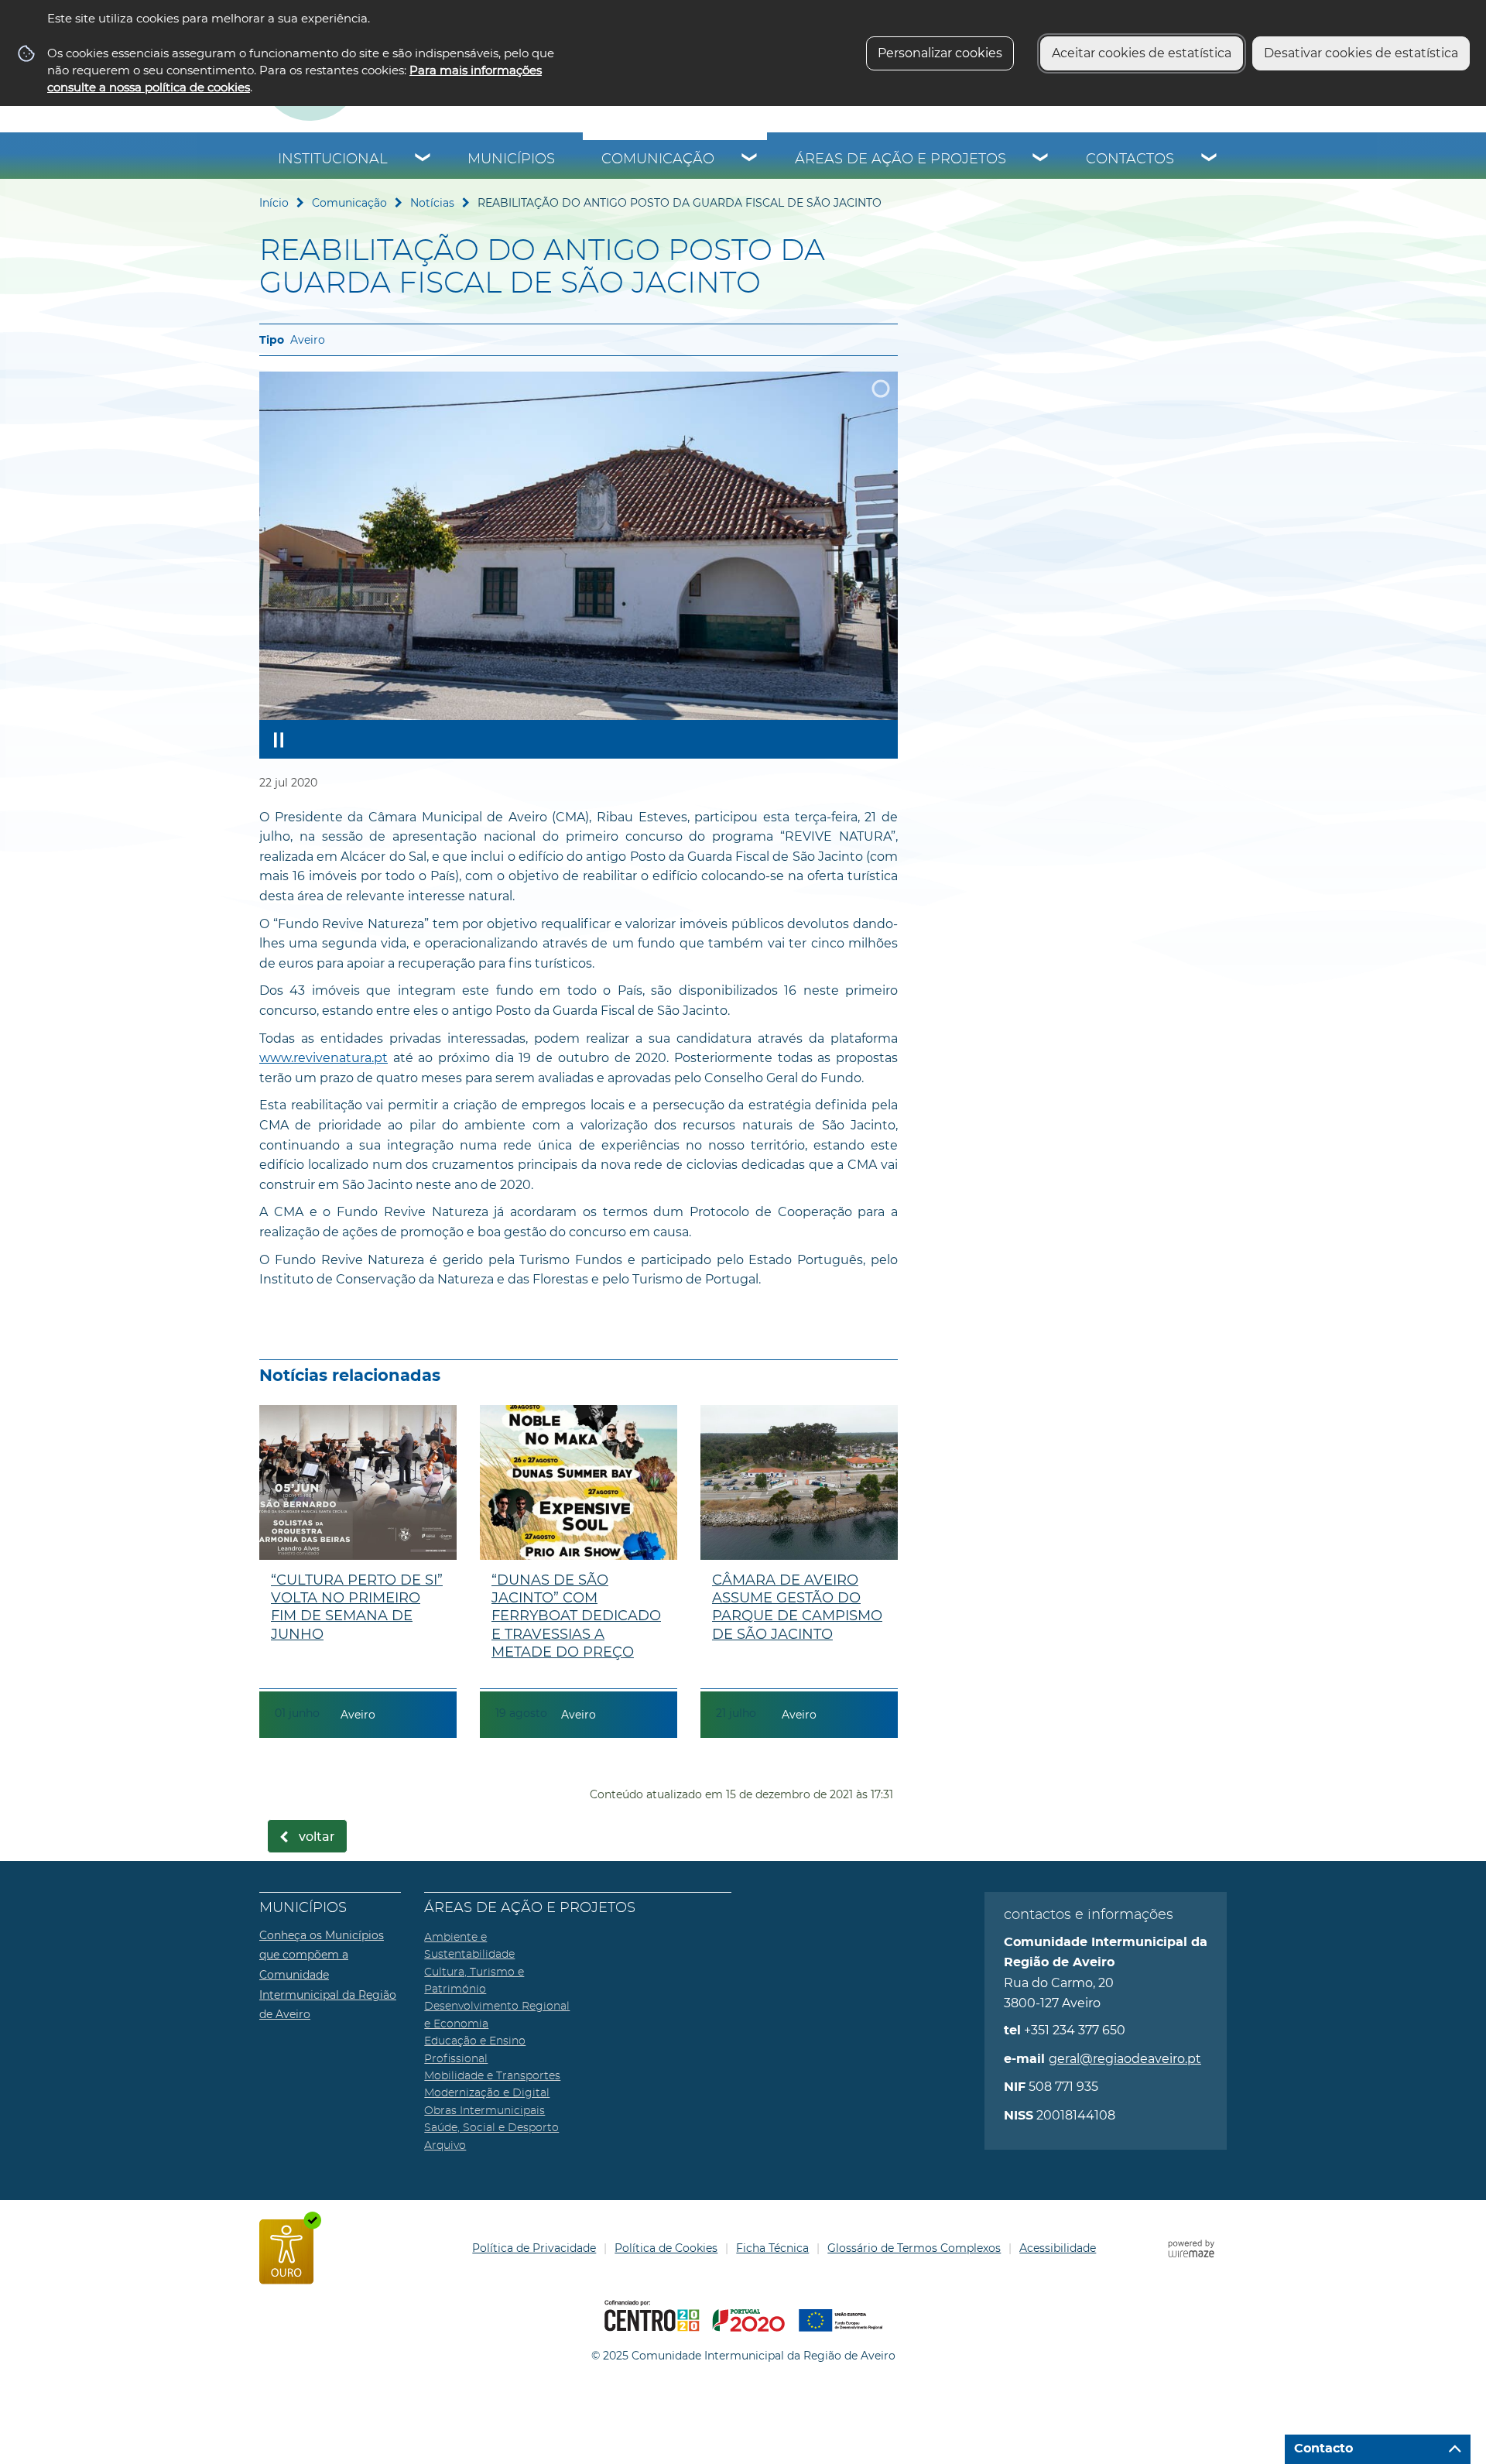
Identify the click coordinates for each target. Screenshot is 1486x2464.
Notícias (432, 203)
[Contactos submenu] (1210, 159)
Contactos (1130, 159)
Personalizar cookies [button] (940, 53)
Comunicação (658, 159)
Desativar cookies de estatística (1361, 53)
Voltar (317, 1837)
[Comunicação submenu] (750, 159)
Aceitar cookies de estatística (1142, 53)
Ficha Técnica (772, 2248)
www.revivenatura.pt (324, 1058)
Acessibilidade (1058, 2248)
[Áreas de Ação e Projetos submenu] (1041, 159)
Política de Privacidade (534, 2248)
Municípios (511, 159)
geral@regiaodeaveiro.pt (1125, 2059)
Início (274, 203)
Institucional (333, 159)
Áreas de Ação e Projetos (901, 159)
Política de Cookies (666, 2248)
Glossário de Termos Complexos (914, 2248)
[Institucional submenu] (423, 159)
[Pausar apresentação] (279, 739)
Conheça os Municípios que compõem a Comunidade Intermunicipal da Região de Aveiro (328, 1975)
